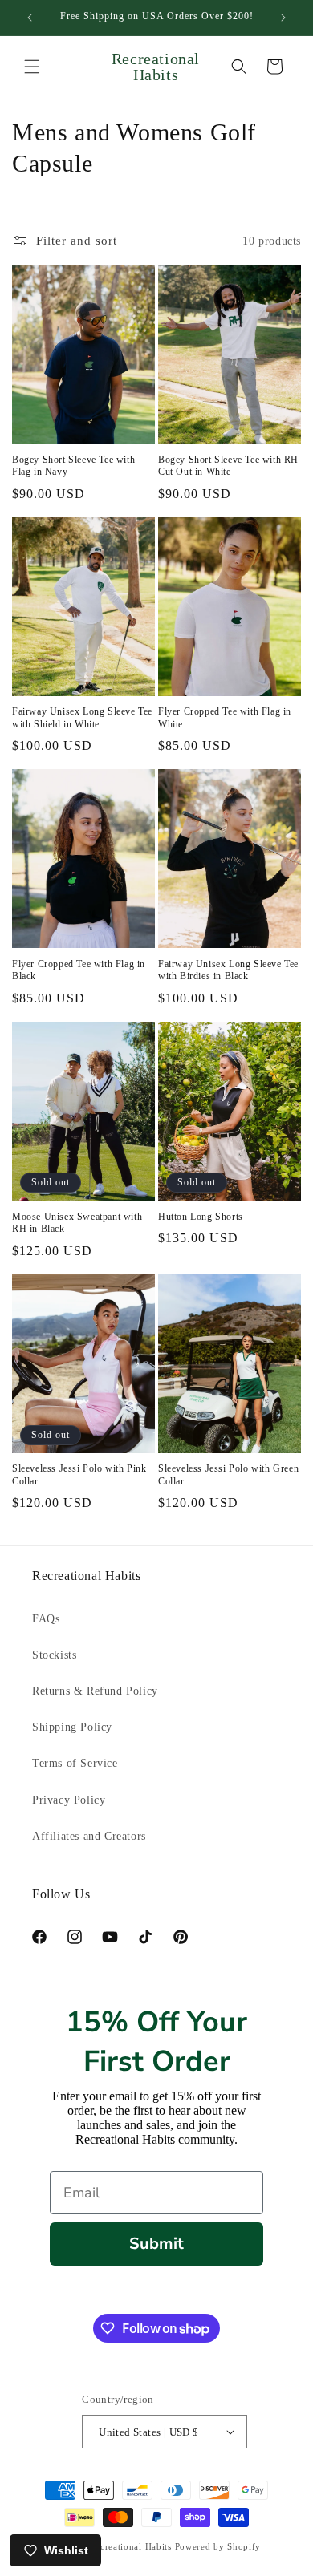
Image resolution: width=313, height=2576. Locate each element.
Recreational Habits (130, 2546)
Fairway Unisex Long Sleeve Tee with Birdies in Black (228, 970)
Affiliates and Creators (89, 1836)
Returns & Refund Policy (95, 1691)
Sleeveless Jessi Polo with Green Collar (228, 1475)
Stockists (54, 1655)
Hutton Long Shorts (201, 1217)
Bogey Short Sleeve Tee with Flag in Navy (73, 466)
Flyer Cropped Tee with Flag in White (225, 718)
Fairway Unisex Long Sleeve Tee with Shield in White (82, 718)
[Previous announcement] (30, 18)
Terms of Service (75, 1763)
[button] (32, 67)
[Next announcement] (283, 18)
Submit (156, 2244)
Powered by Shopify (218, 2546)
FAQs (46, 1619)
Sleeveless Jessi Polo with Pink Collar (79, 1475)
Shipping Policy (72, 1727)
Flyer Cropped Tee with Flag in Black (79, 970)
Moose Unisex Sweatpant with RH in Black (77, 1223)
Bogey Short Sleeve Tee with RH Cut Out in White (228, 466)
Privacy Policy (69, 1800)
